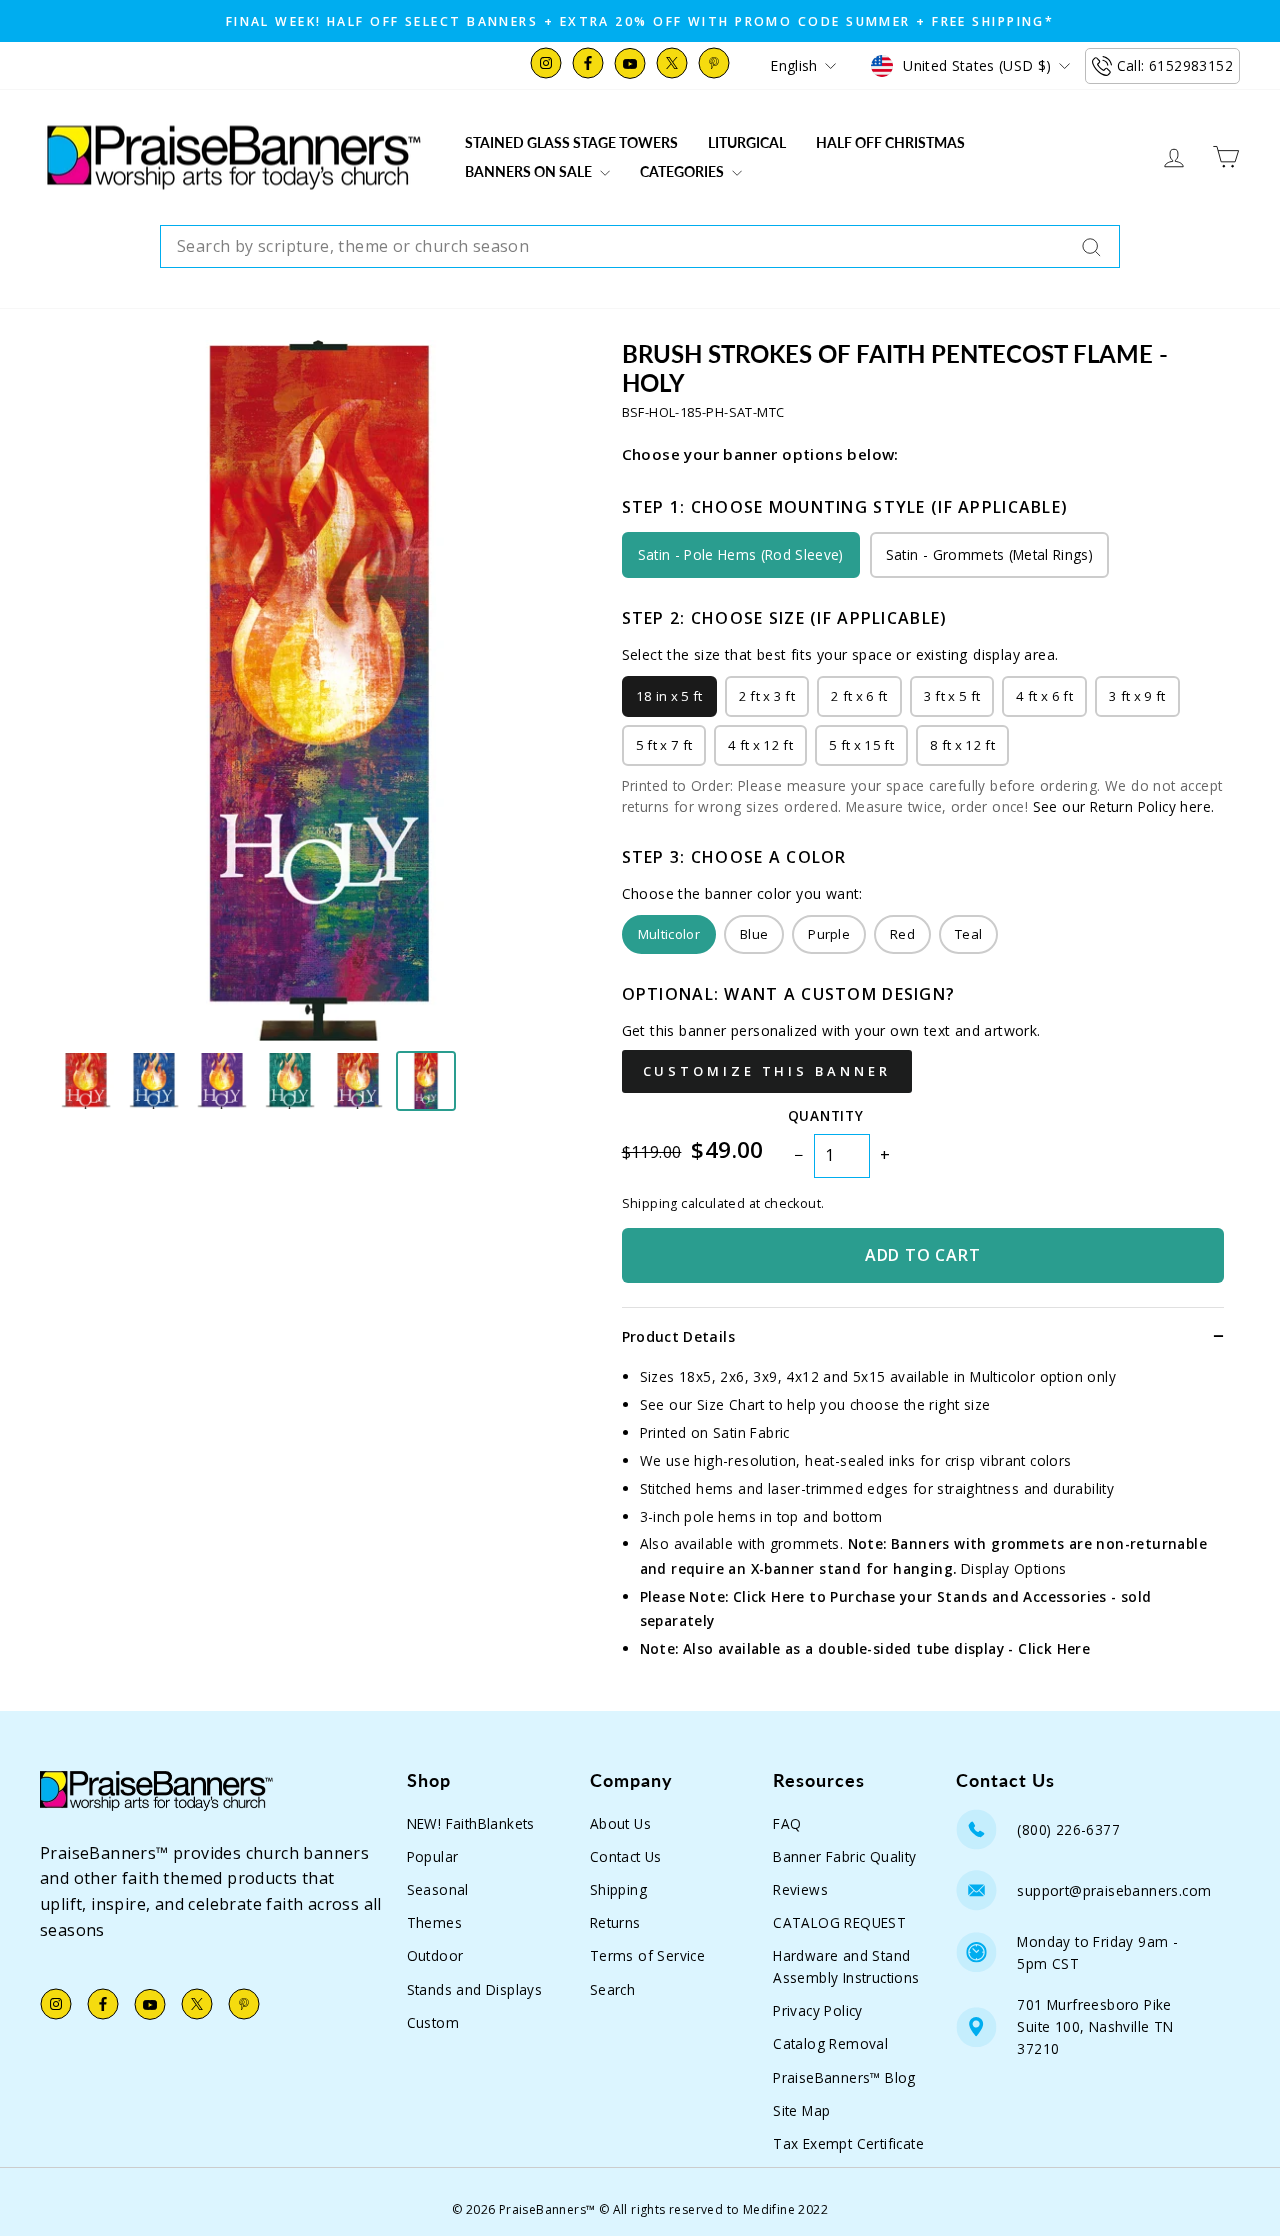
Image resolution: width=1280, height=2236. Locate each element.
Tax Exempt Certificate (848, 2143)
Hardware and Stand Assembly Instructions (846, 1966)
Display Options (1014, 1568)
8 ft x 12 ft (962, 745)
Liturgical (747, 142)
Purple (829, 934)
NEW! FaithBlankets (471, 1823)
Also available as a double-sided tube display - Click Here (886, 1648)
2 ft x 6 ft (859, 696)
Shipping (618, 1889)
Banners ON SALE (530, 171)
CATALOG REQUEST (839, 1922)
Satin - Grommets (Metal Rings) (989, 554)
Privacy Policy (818, 2010)
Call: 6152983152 (1175, 65)
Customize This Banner (767, 1071)
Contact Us (626, 1856)
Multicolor (669, 934)
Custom (433, 2022)
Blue (754, 934)
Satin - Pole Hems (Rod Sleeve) (741, 554)
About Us (620, 1823)
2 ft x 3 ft (767, 696)
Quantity (825, 1115)
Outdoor (435, 1955)
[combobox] (640, 247)
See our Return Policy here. (1124, 806)
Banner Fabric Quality (844, 1856)
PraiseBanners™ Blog (844, 2077)
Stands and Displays (475, 1989)
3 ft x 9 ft (1137, 696)
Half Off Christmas (890, 142)
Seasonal (438, 1889)
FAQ (787, 1823)
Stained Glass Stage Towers (571, 142)
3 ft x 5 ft (952, 696)
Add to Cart (923, 1255)
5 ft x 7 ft (664, 745)
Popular (433, 1856)
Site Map (801, 2110)
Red (902, 934)
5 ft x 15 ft (861, 745)
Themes (434, 1922)
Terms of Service (647, 1955)
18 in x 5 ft (669, 696)
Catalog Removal (830, 2043)
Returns (615, 1922)
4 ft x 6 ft (1044, 696)
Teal (968, 934)
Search (612, 1989)
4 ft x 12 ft (760, 745)
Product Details (678, 1336)
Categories (683, 171)
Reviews (800, 1889)
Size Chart (731, 1404)
